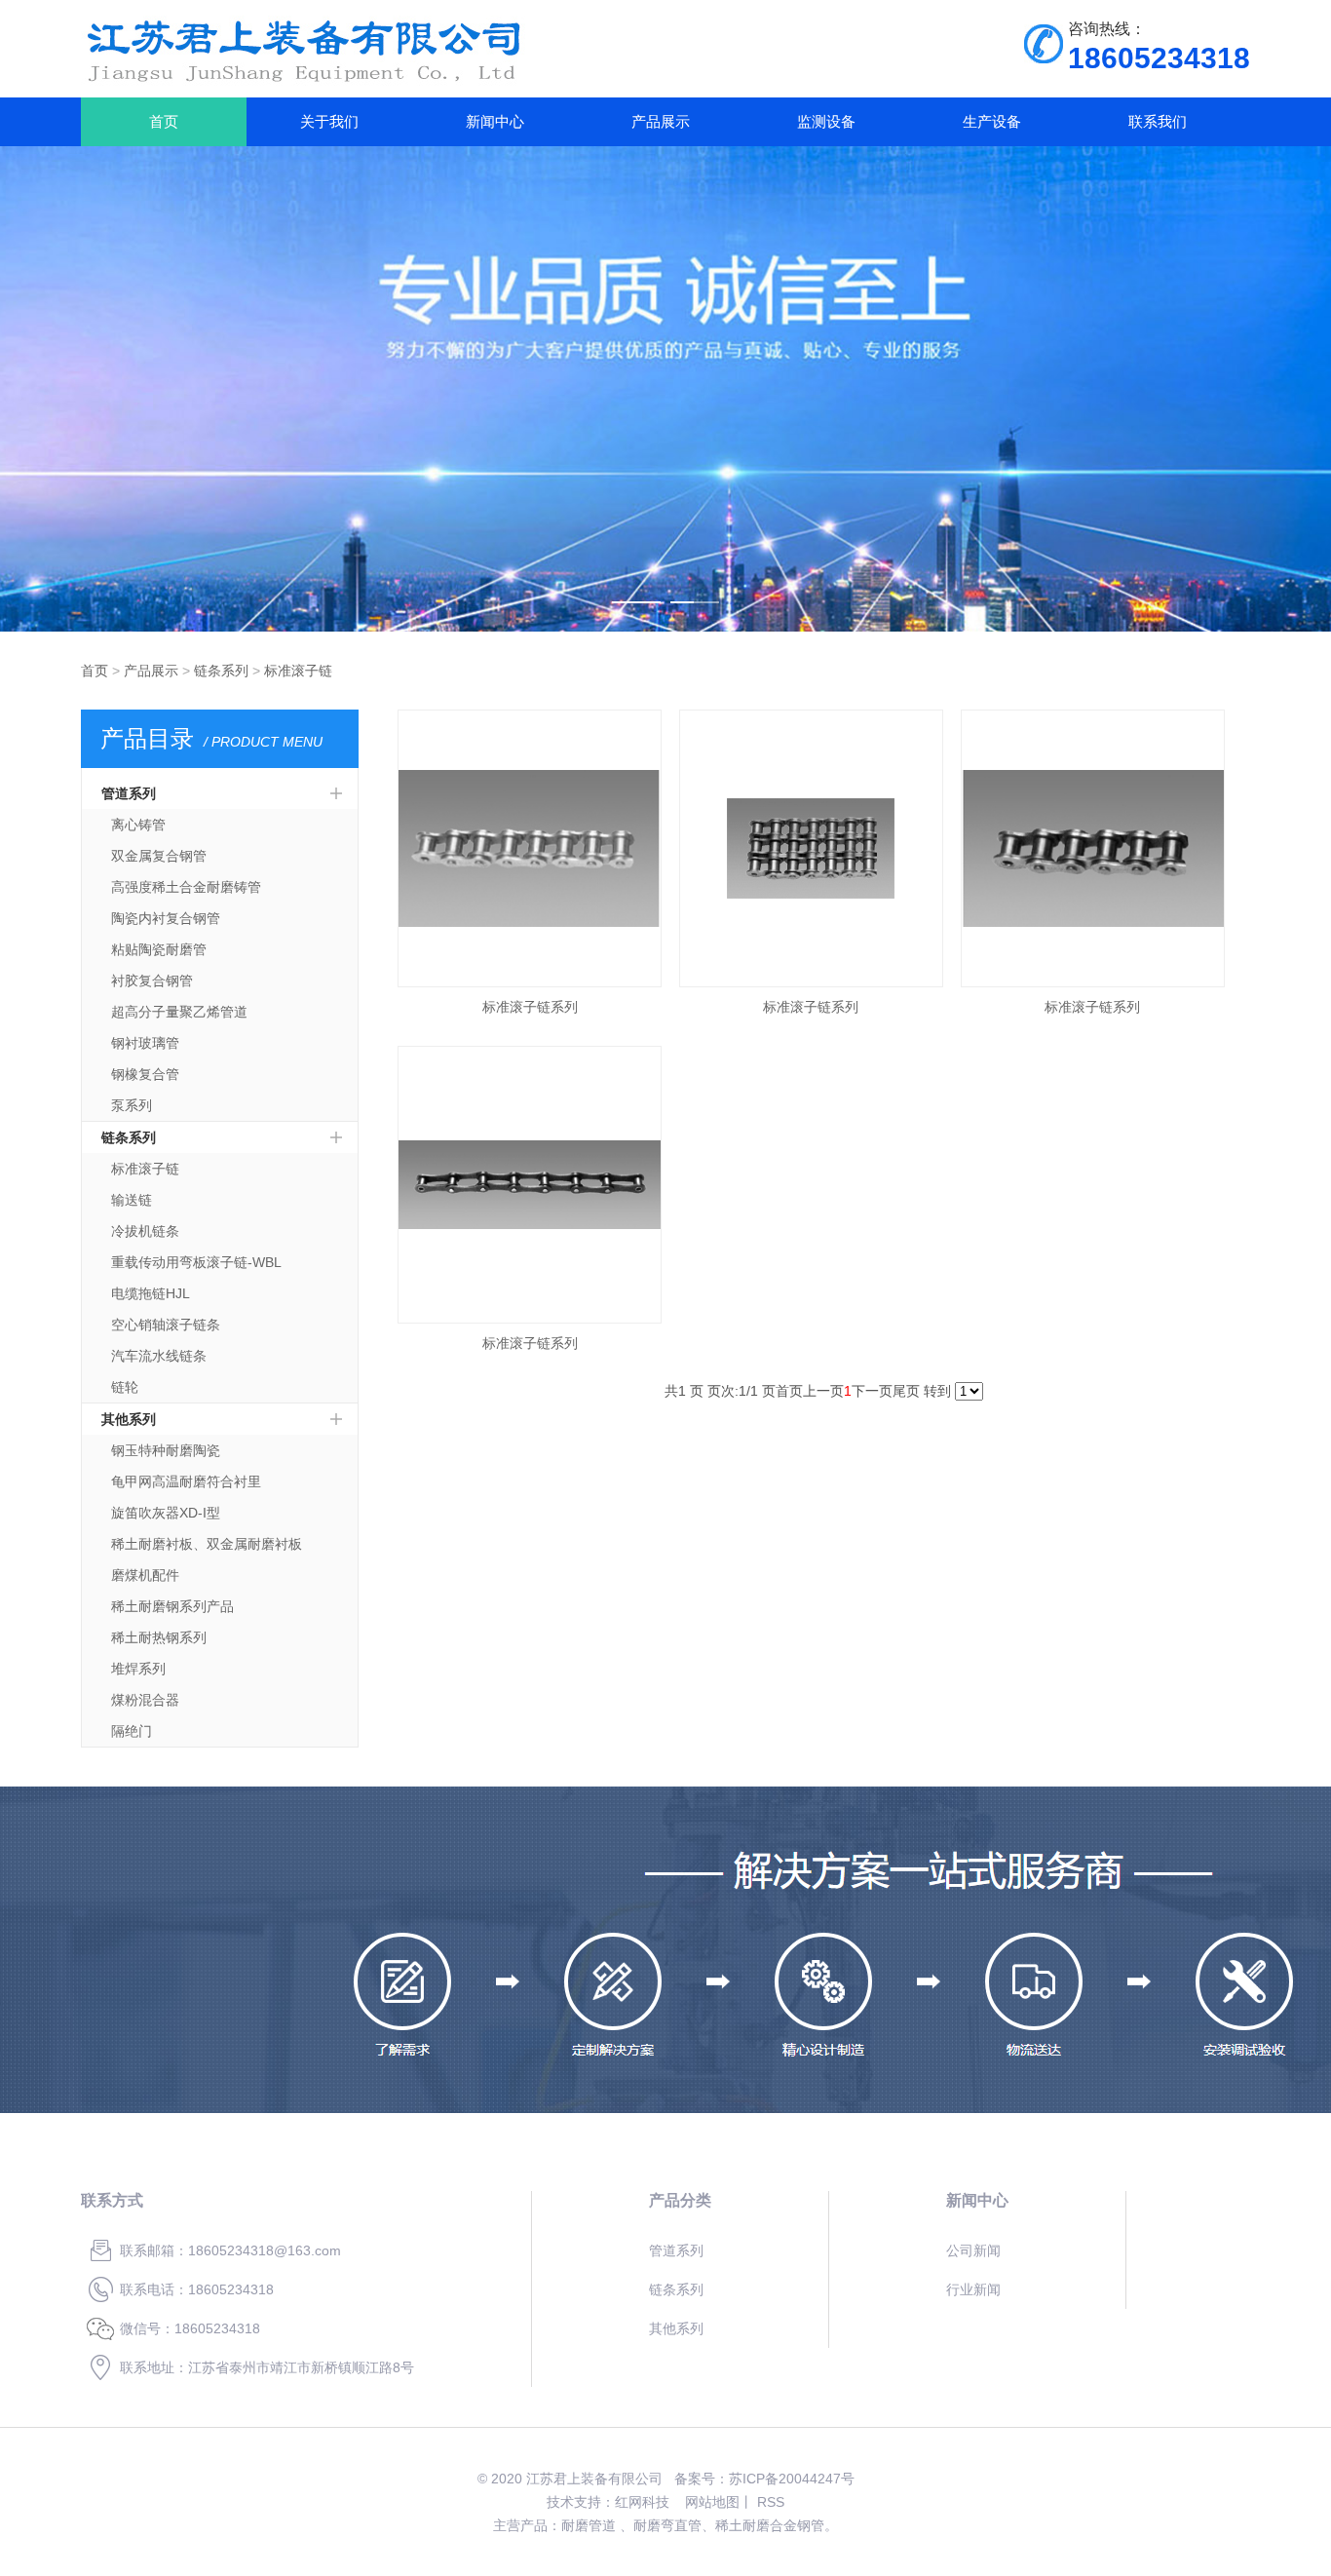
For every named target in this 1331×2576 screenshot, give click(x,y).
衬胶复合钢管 (152, 980)
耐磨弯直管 (667, 2525)
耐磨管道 (589, 2525)
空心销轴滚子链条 (166, 1325)
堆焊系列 (138, 1669)
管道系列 (129, 793)
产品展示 (661, 121)
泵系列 (132, 1105)
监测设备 (826, 121)
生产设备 (992, 121)
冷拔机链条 (145, 1231)
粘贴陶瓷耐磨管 (159, 949)
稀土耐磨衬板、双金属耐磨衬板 (207, 1544)
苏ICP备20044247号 (792, 2479)
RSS (771, 2502)
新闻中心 (495, 121)
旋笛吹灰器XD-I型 (166, 1513)
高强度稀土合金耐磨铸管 (186, 887)
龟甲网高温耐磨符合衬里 (186, 1481)
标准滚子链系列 (530, 1007)
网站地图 (712, 2502)
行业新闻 (973, 2289)
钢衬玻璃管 (145, 1043)
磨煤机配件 (145, 1575)
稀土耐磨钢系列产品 (172, 1606)
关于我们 (329, 121)
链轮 (125, 1387)
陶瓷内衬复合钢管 (166, 918)
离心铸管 (138, 825)
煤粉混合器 (145, 1700)
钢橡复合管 (145, 1074)
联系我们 (1158, 121)
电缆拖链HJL (151, 1293)
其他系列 (129, 1419)
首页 (164, 121)
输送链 (132, 1200)
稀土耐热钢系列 (159, 1637)
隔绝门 (132, 1731)
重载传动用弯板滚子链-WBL (196, 1262)
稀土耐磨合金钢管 (770, 2525)
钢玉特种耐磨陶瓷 (166, 1450)
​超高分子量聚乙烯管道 (179, 1012)
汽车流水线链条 (159, 1356)
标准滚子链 (298, 671)
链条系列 (221, 671)
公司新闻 (973, 2250)
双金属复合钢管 (159, 856)
